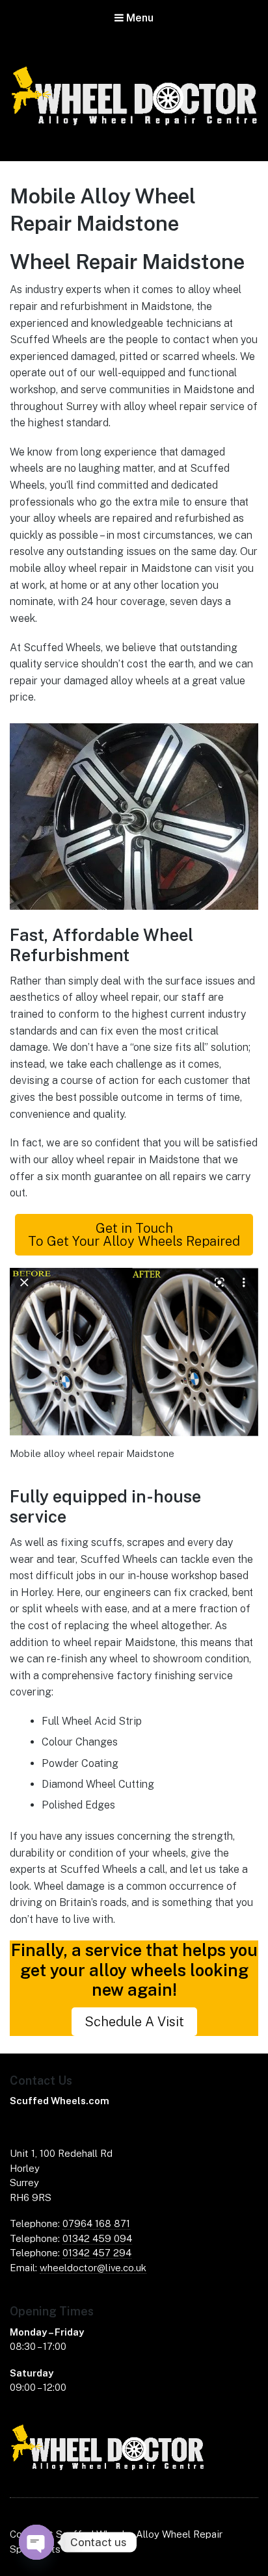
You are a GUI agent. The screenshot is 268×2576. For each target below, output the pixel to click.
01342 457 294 (97, 2253)
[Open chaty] (36, 2542)
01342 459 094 (97, 2238)
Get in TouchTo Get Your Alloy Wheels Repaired (134, 1235)
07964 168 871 (96, 2223)
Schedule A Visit (134, 2022)
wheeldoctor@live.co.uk (93, 2268)
